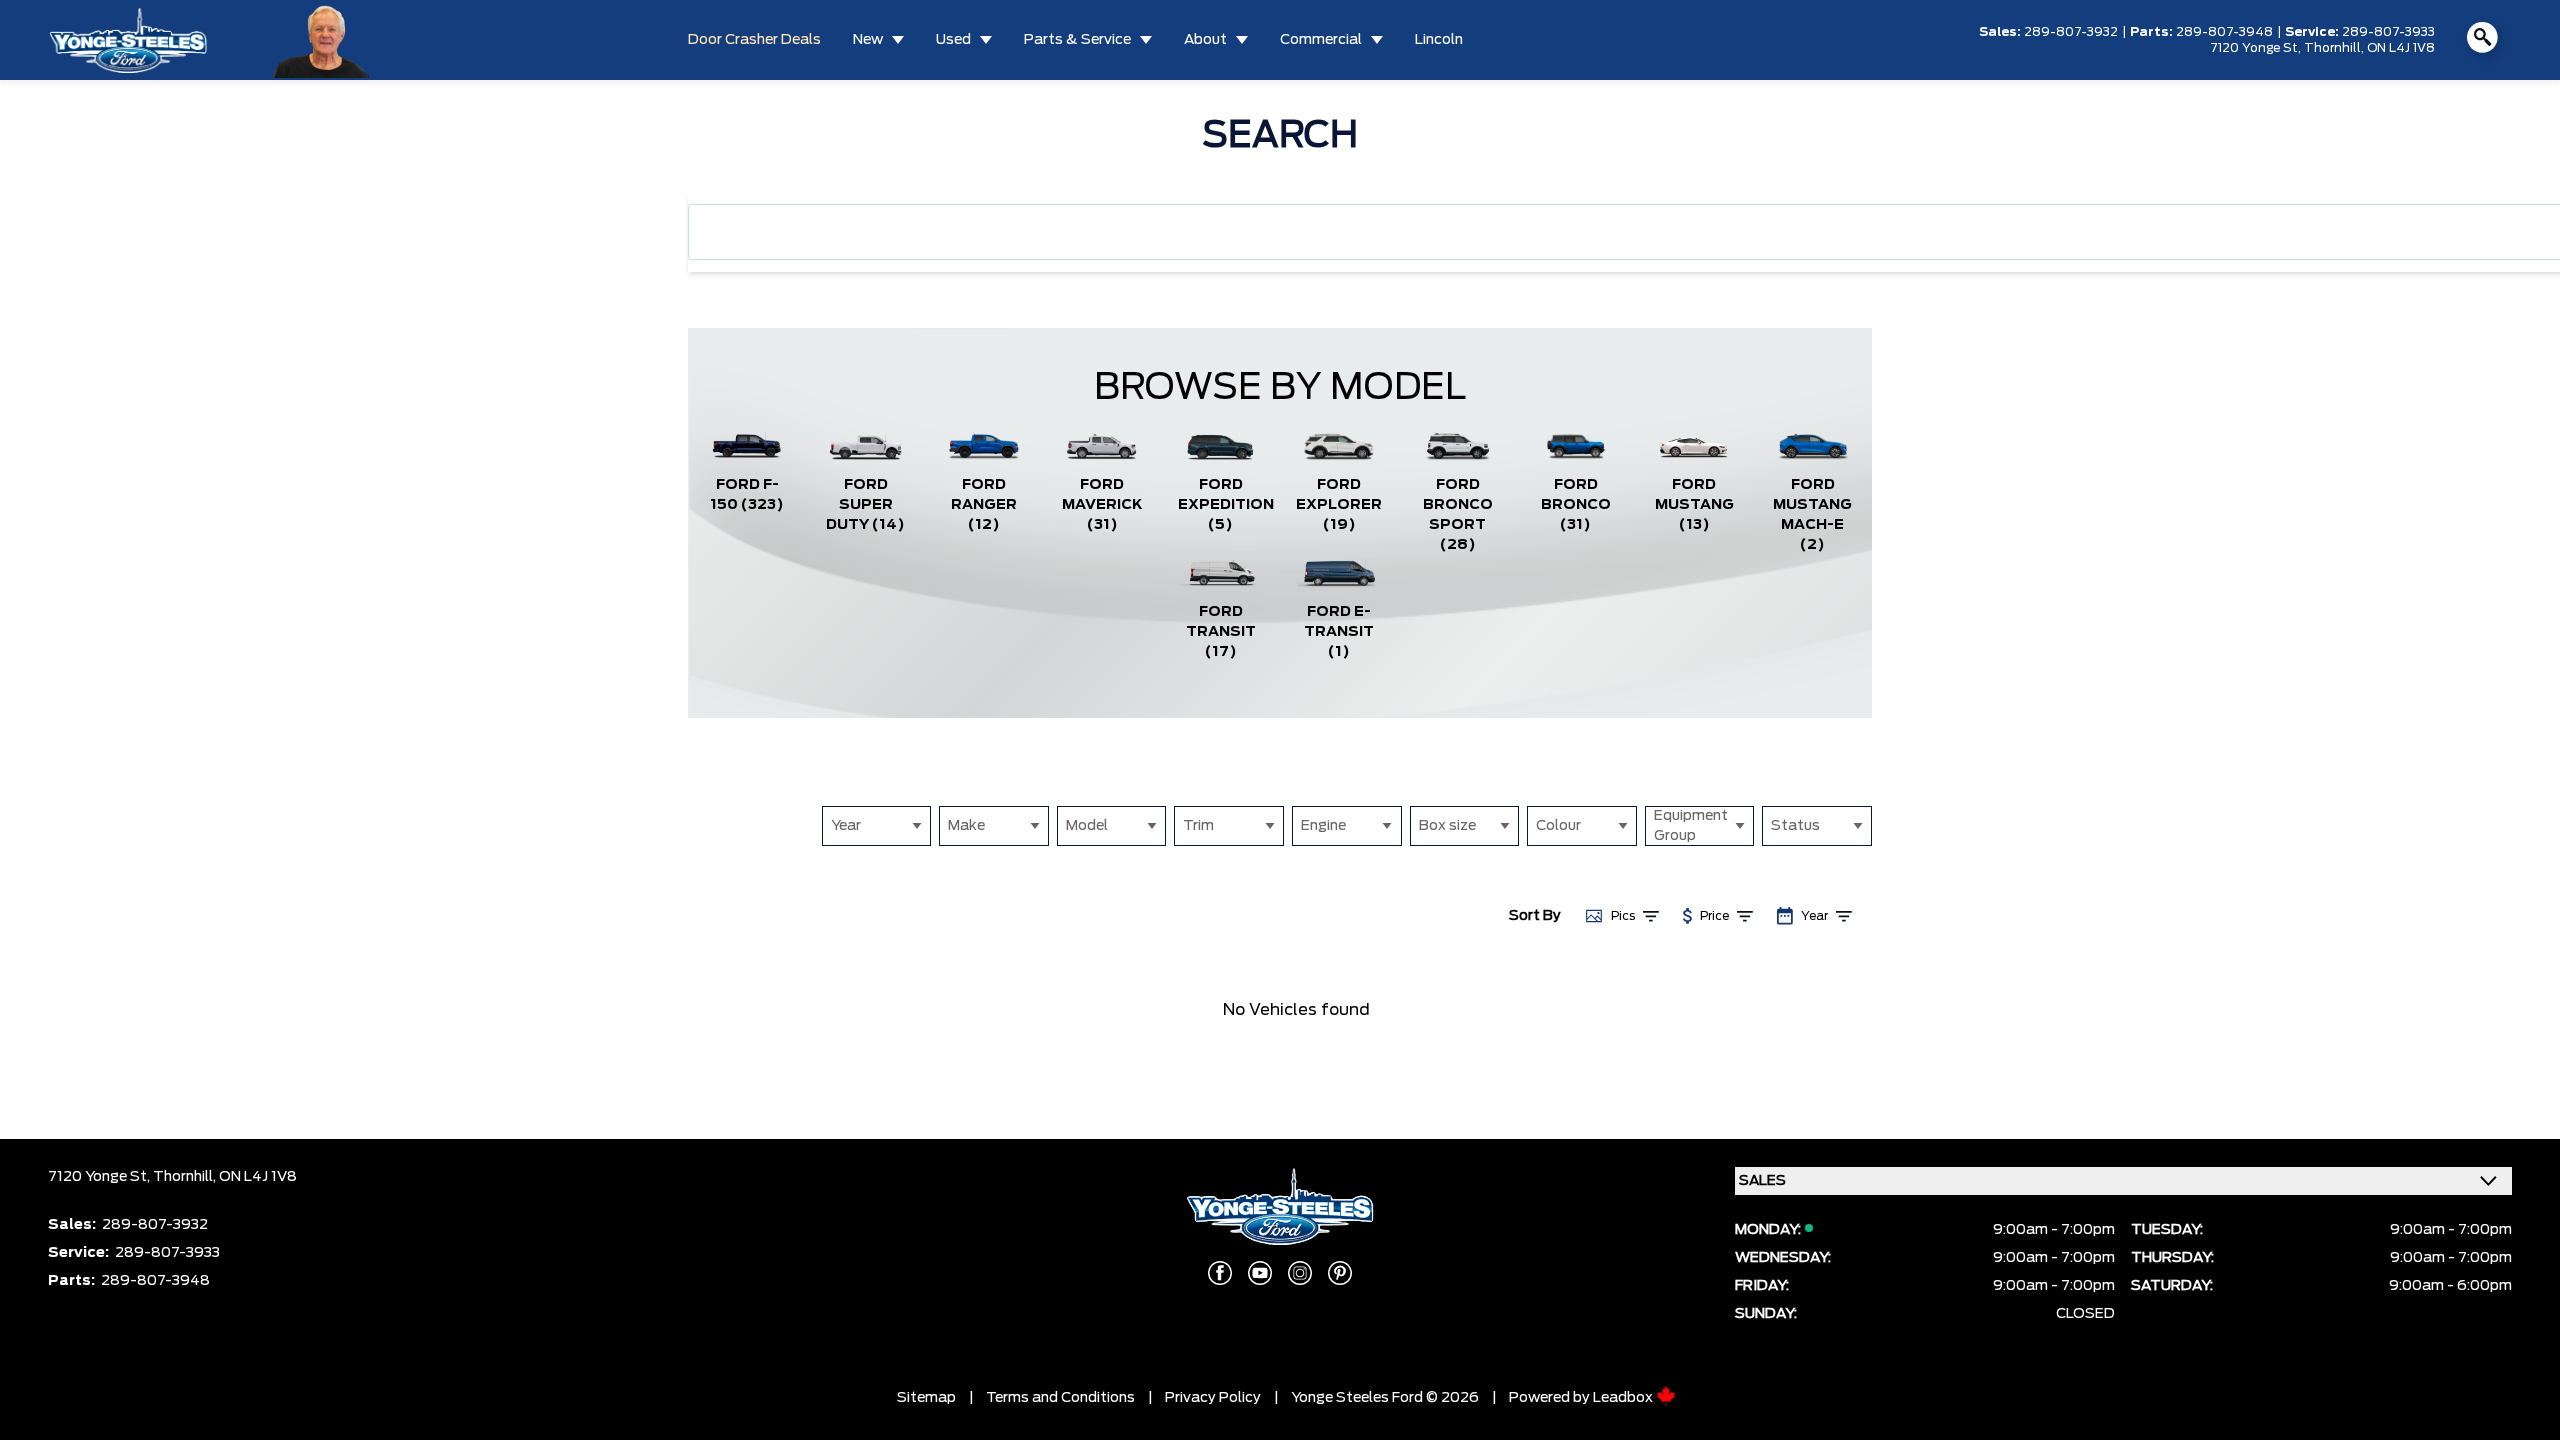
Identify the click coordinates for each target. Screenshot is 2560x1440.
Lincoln (1439, 40)
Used (953, 40)
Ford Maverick (1102, 505)
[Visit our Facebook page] (1220, 1273)
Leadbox (1624, 1398)
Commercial (1321, 40)
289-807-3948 (2224, 32)
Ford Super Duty (865, 505)
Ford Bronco (1576, 505)
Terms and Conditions (1060, 1398)
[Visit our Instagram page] (1300, 1273)
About (1205, 40)
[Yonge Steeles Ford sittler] (322, 39)
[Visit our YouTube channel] (1260, 1273)
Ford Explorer (1339, 505)
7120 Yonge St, (2257, 48)
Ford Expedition (1226, 505)
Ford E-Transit (1339, 632)
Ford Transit (1221, 632)
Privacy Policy (1213, 1398)
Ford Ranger (984, 505)
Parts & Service (1077, 40)
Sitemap (926, 1398)
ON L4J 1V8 (2401, 48)
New (868, 40)
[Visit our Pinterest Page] (1340, 1273)
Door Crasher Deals (754, 40)
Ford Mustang (1694, 505)
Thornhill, (2335, 48)
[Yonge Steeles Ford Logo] (128, 39)
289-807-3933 (2388, 32)
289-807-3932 (2071, 32)
